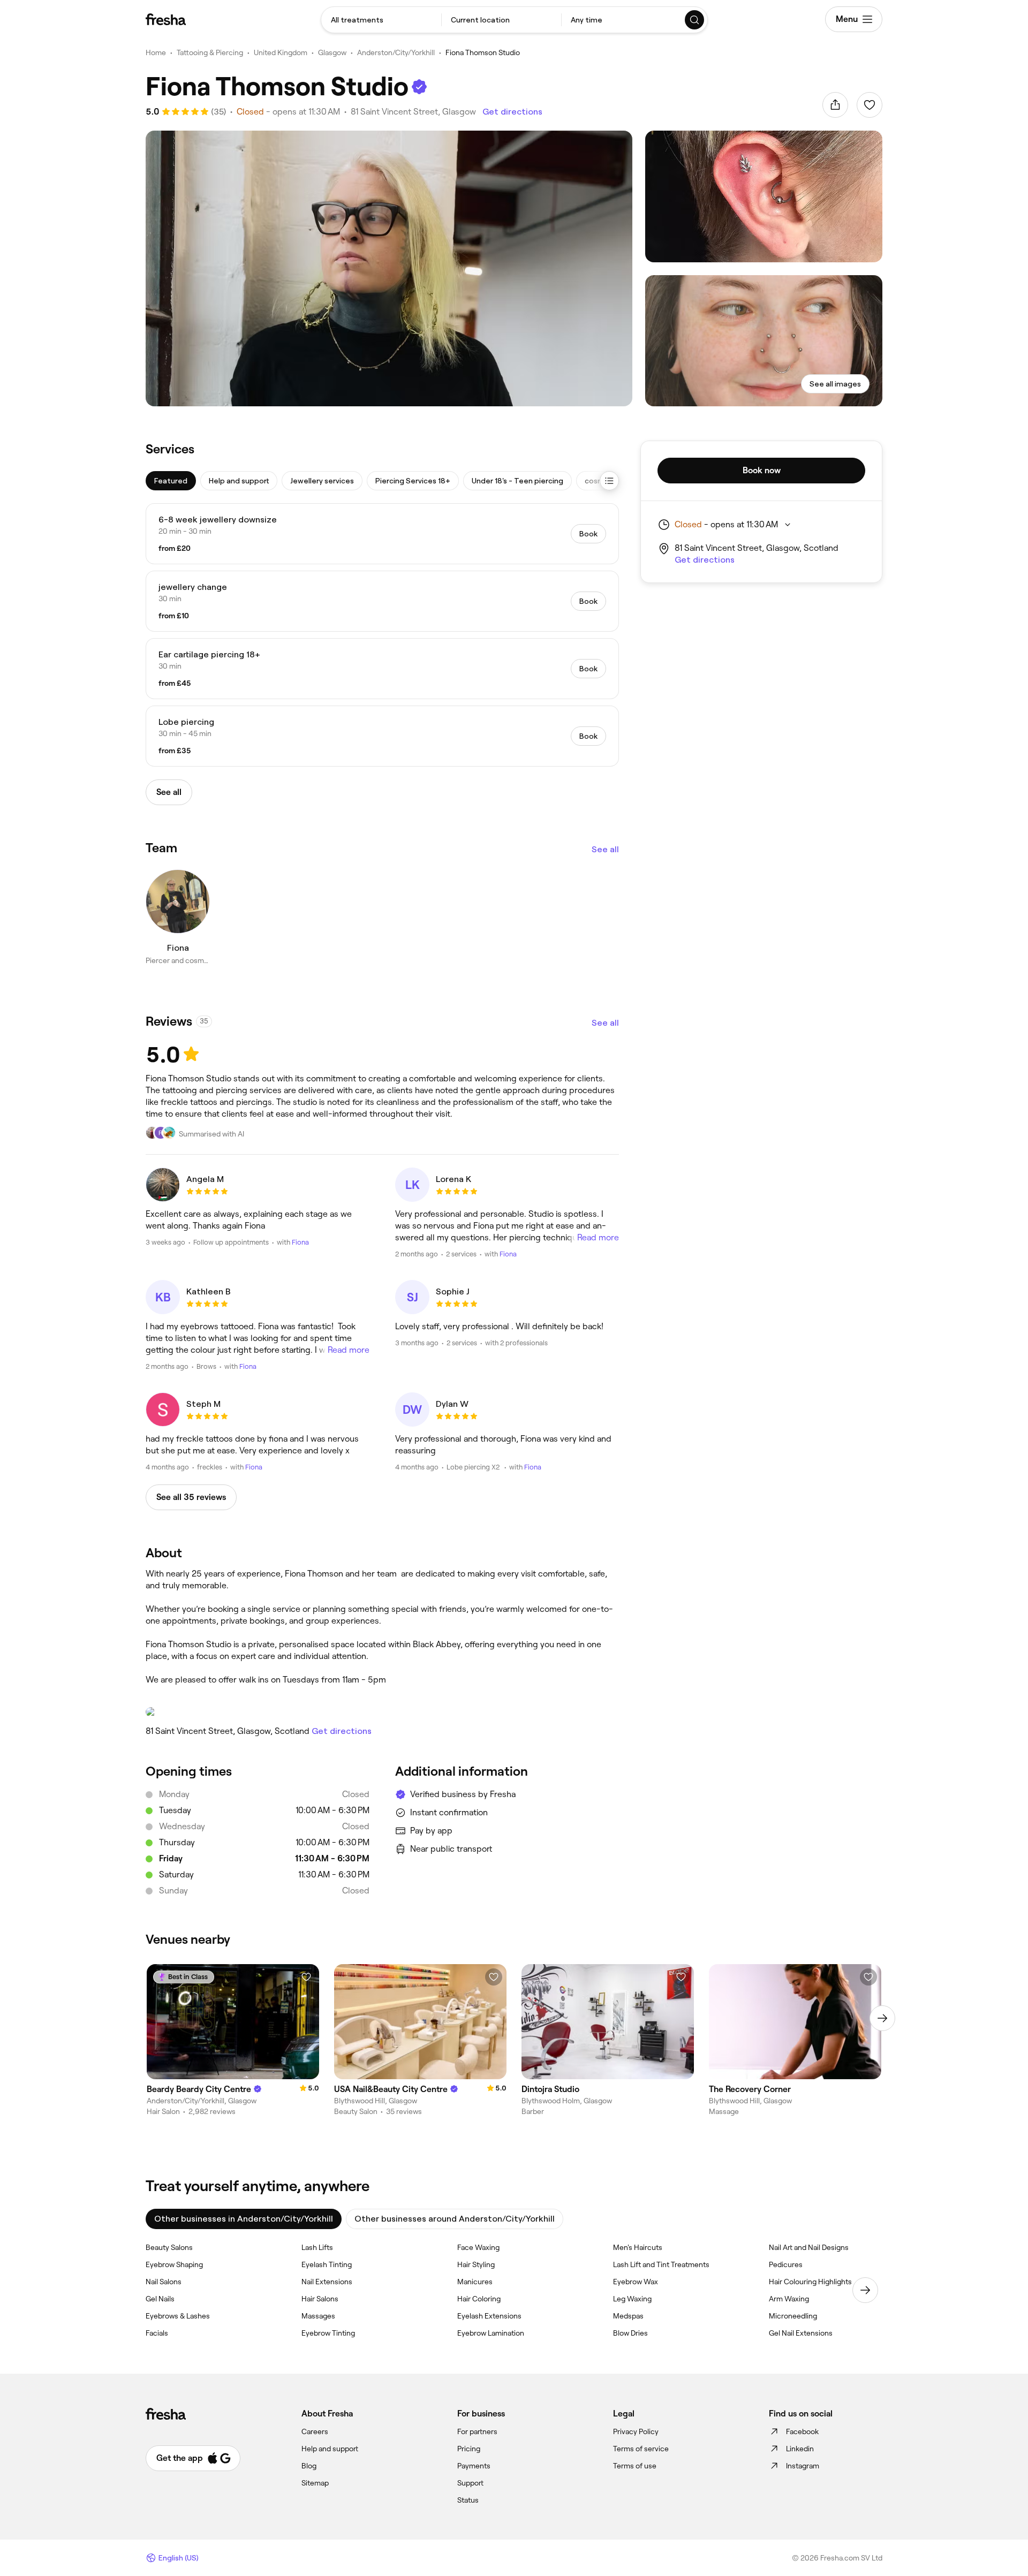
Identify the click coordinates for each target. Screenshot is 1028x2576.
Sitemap (315, 2483)
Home (156, 52)
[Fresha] (166, 19)
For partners (477, 2431)
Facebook (802, 2431)
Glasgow (332, 52)
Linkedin (800, 2449)
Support (470, 2483)
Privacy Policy (636, 2431)
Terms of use (635, 2466)
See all (605, 849)
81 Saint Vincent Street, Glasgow (413, 112)
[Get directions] (382, 1712)
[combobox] (381, 20)
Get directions (512, 112)
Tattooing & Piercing (210, 52)
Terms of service (641, 2449)
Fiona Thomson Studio (483, 52)
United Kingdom (281, 52)
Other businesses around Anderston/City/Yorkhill (455, 2219)
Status (468, 2500)
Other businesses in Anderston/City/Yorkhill (244, 2219)
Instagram (803, 2466)
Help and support (330, 2449)
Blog (309, 2466)
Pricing (469, 2449)
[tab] (171, 481)
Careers (315, 2431)
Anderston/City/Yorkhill (396, 52)
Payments (474, 2466)
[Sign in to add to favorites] (870, 105)
